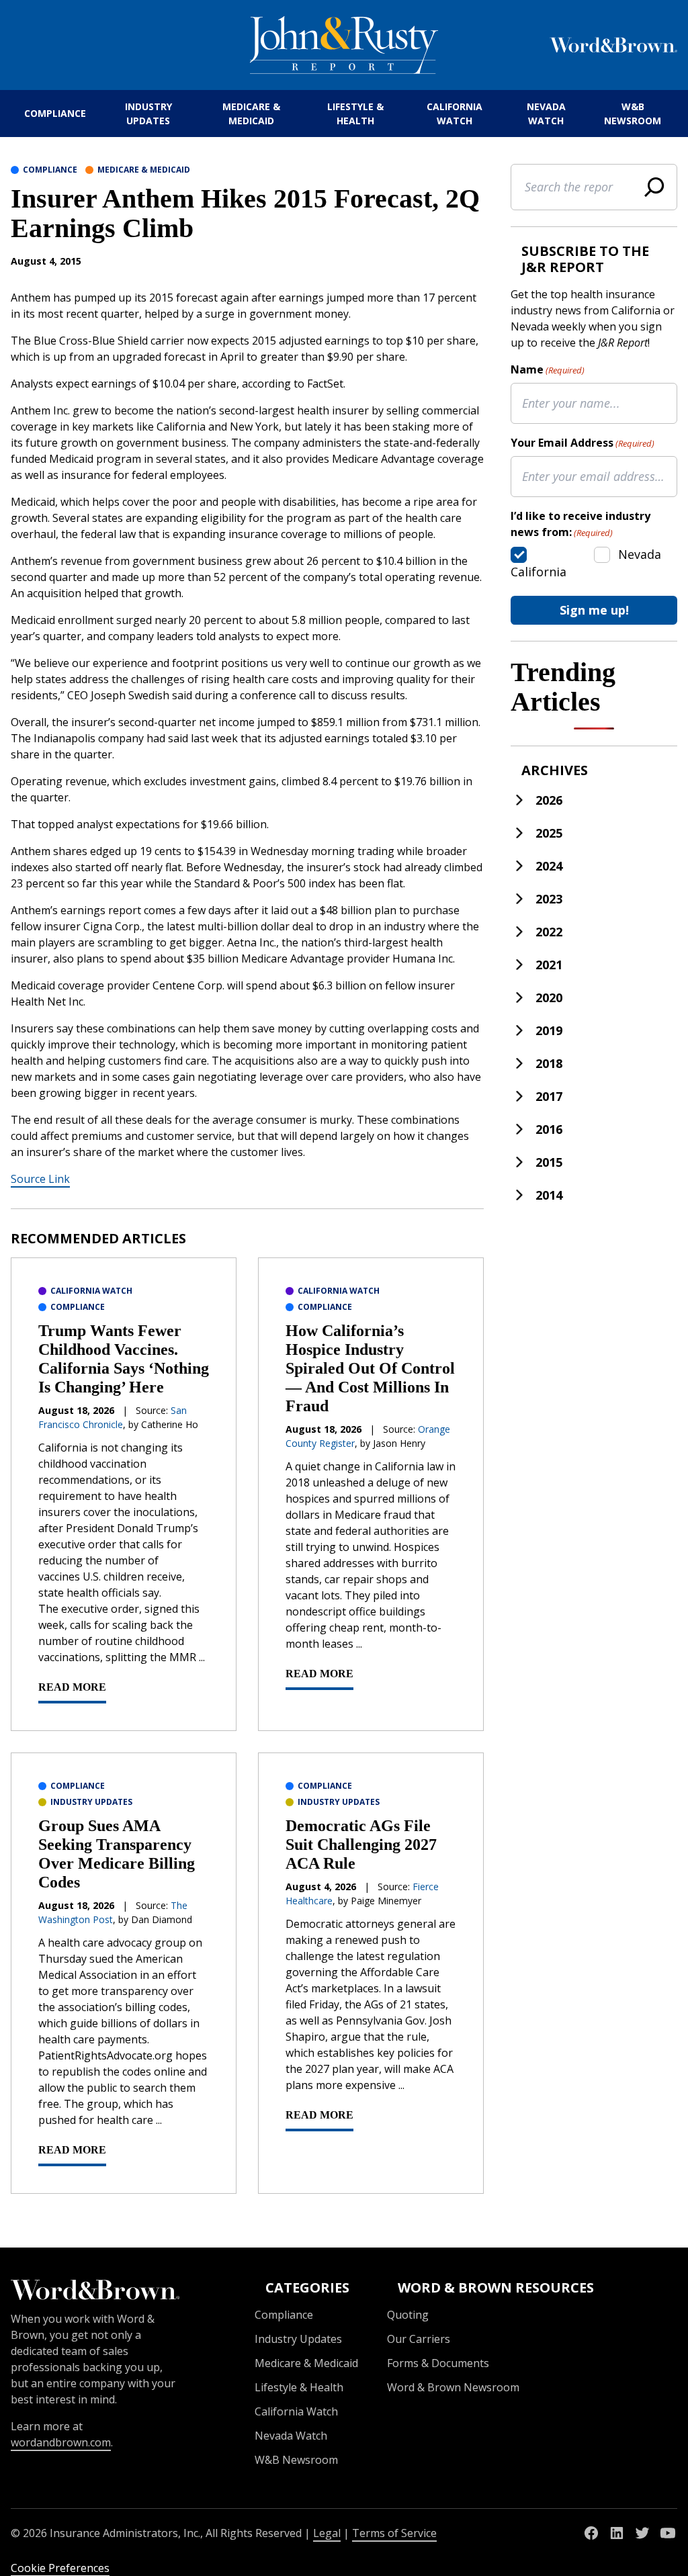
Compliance (55, 113)
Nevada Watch (546, 114)
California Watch (455, 114)
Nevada (640, 554)
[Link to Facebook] (591, 2533)
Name (548, 369)
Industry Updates (148, 114)
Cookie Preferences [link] (60, 2568)
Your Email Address (583, 443)
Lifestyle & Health (355, 114)
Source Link (40, 1179)
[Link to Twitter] (642, 2533)
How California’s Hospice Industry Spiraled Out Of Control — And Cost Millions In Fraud (370, 1368)
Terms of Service (394, 2533)
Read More (72, 1687)
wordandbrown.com (61, 2442)
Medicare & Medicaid (251, 114)
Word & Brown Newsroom (453, 2387)
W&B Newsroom (633, 114)
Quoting (408, 2315)
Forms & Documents (438, 2363)
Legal (327, 2533)
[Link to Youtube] (668, 2533)
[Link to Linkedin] (617, 2533)
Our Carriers (419, 2339)
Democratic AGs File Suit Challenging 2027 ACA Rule (361, 1845)
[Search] (654, 187)
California (539, 572)
